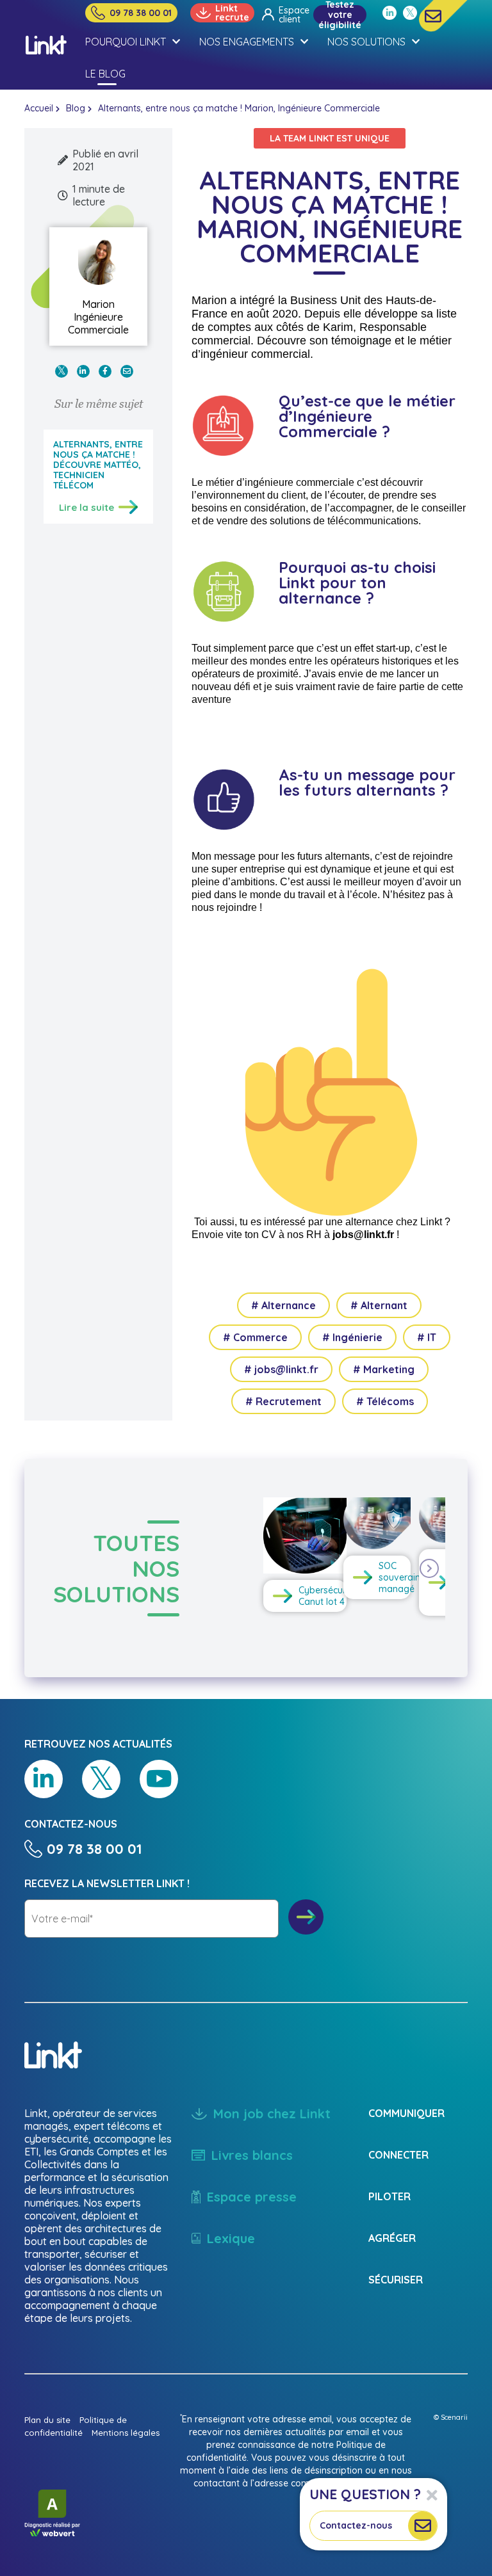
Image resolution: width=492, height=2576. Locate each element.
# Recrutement (283, 1401)
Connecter (398, 2155)
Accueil (39, 108)
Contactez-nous (356, 2525)
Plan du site (47, 2420)
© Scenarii (451, 2417)
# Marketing (384, 1369)
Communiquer (406, 2113)
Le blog (105, 74)
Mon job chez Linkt (272, 2113)
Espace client (291, 15)
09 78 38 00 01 (141, 13)
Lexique (231, 2238)
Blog (76, 108)
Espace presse (252, 2197)
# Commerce (255, 1337)
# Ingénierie (352, 1337)
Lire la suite (86, 507)
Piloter (389, 2196)
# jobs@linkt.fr (281, 1369)
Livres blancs (252, 2155)
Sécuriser (396, 2280)
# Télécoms (385, 1401)
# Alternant (379, 1305)
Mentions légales (126, 2433)
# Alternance (283, 1305)
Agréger (392, 2238)
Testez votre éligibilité (340, 15)
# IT (427, 1337)
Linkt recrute (232, 13)
